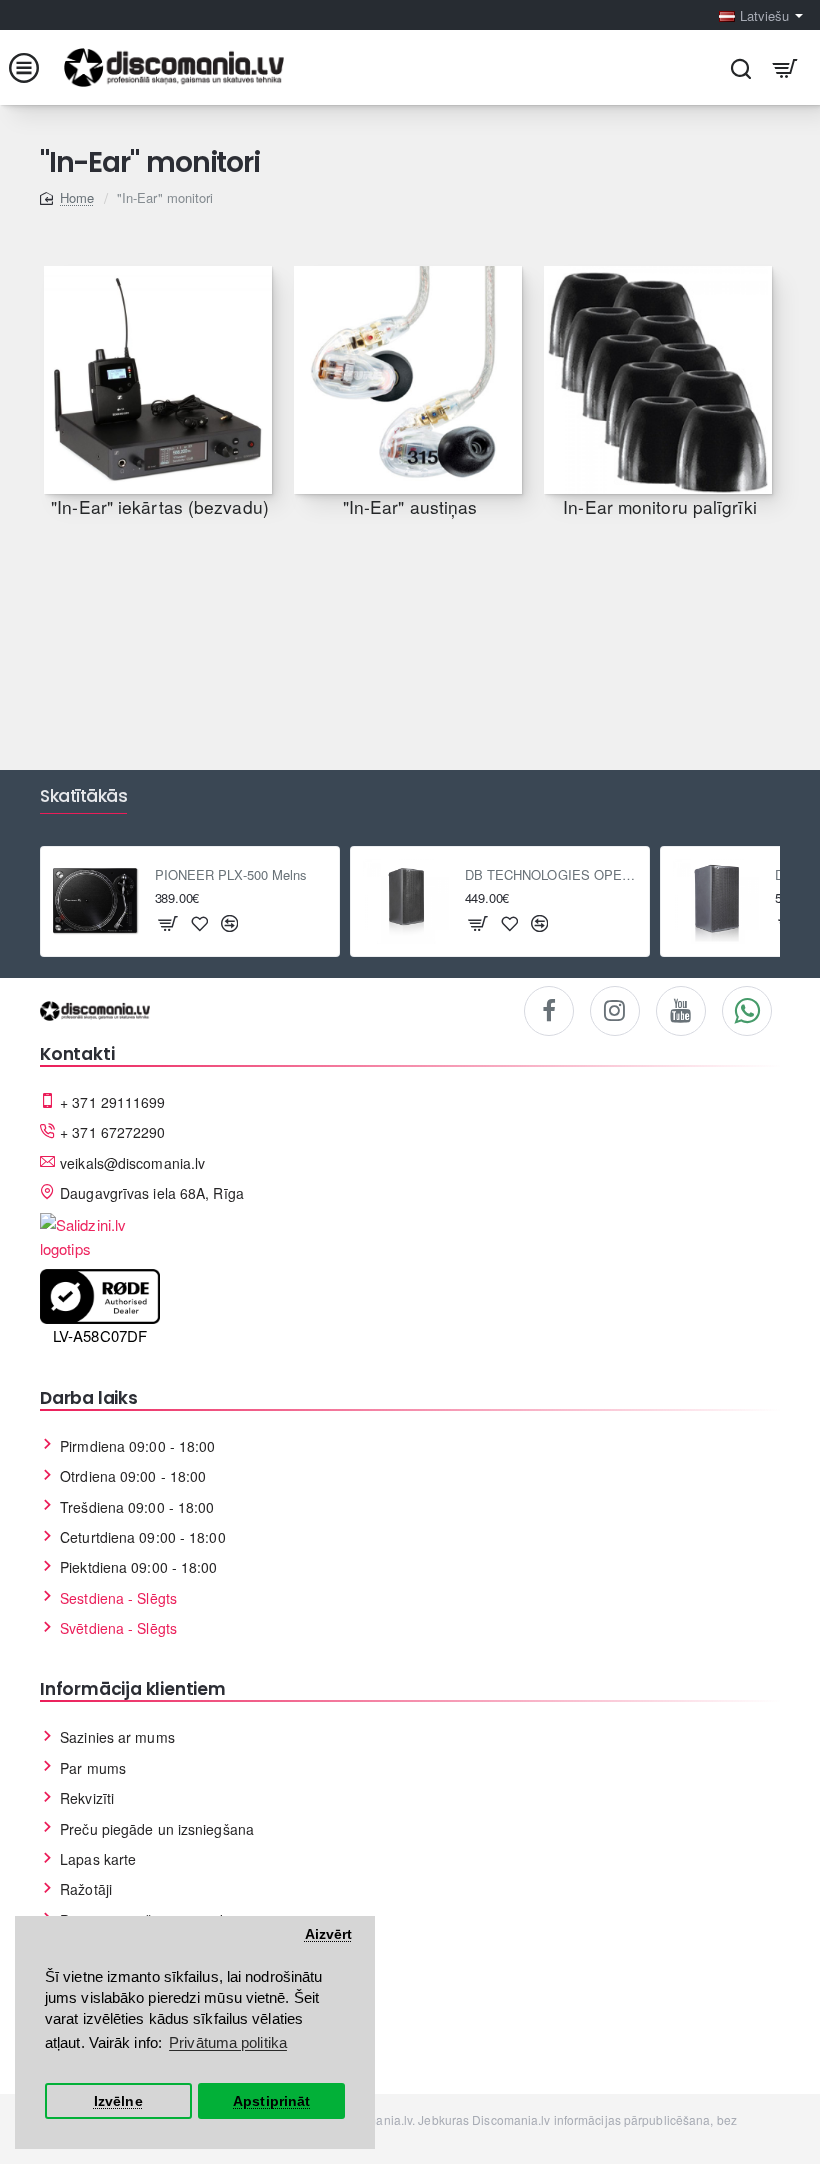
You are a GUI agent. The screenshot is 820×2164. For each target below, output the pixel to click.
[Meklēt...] (740, 67)
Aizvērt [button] (329, 1934)
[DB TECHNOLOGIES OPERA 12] (406, 902)
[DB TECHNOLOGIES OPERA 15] (716, 902)
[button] (168, 923)
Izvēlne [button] (118, 2101)
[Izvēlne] (34, 67)
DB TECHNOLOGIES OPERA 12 (551, 875)
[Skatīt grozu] (785, 67)
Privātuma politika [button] (228, 2042)
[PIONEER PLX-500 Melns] (96, 902)
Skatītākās (83, 797)
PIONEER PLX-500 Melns (231, 875)
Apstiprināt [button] (271, 2101)
